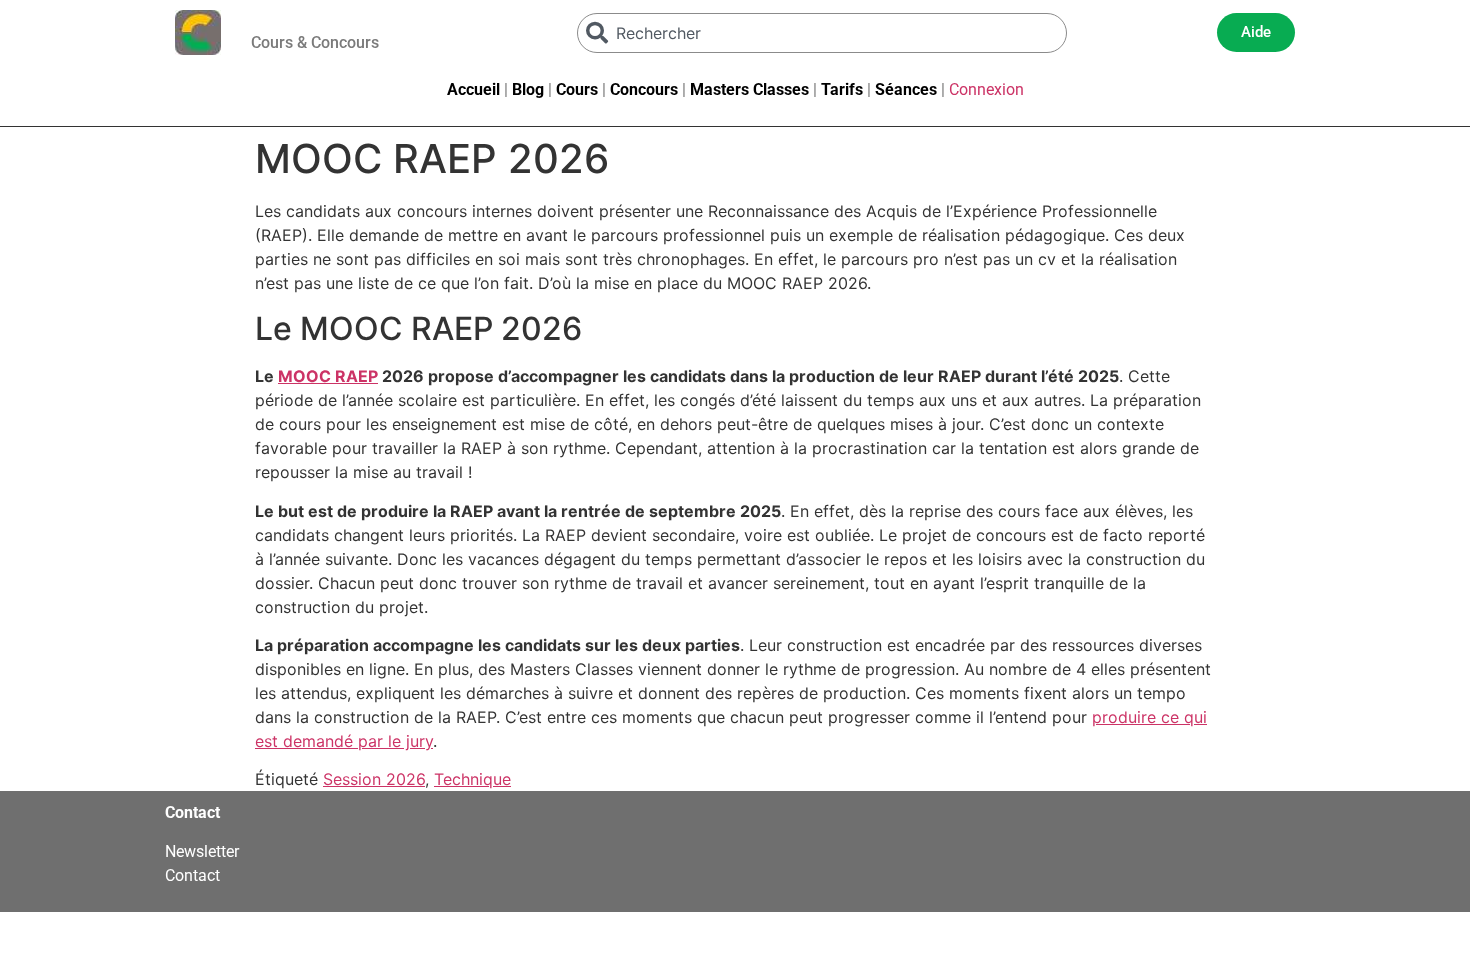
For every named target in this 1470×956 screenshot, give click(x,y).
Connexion (986, 89)
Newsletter (202, 851)
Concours (644, 89)
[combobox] (822, 33)
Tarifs (842, 89)
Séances (906, 89)
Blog (528, 89)
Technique (472, 779)
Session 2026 (374, 779)
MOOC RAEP (328, 376)
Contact (192, 875)
